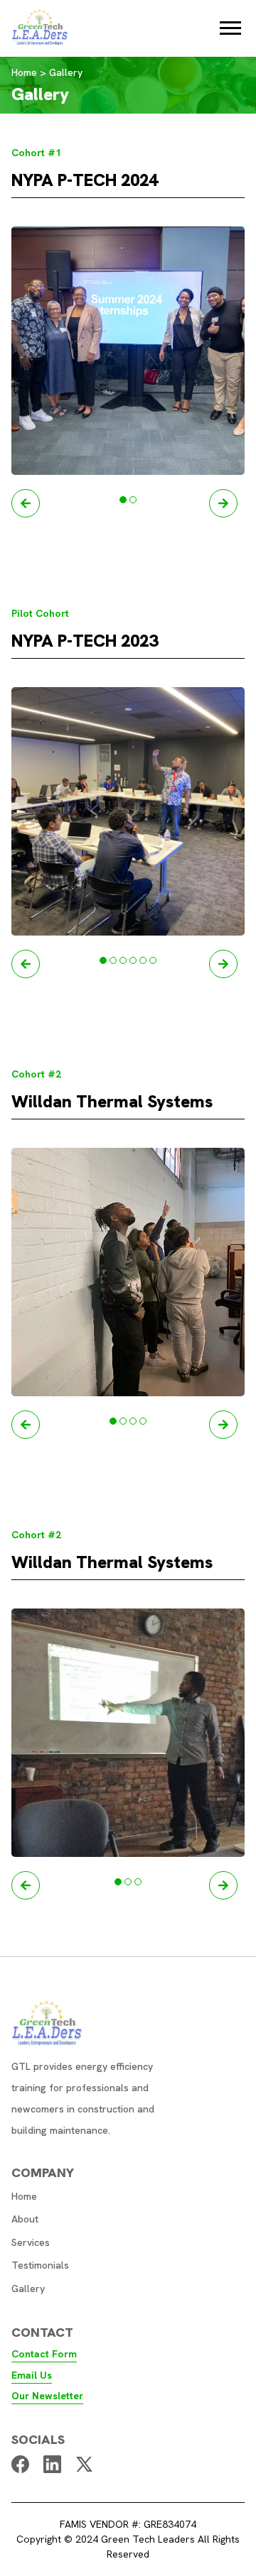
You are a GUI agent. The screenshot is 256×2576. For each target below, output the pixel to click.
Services (31, 2242)
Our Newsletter (47, 2396)
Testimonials (40, 2265)
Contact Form (44, 2354)
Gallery (28, 2289)
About (25, 2219)
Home (24, 2196)
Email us (32, 2375)
